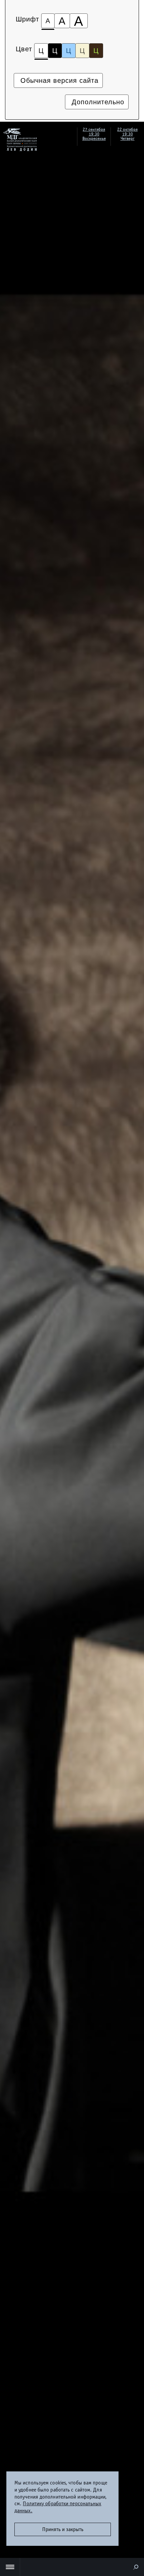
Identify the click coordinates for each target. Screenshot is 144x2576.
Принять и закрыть (63, 2529)
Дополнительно (97, 102)
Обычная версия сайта (58, 80)
